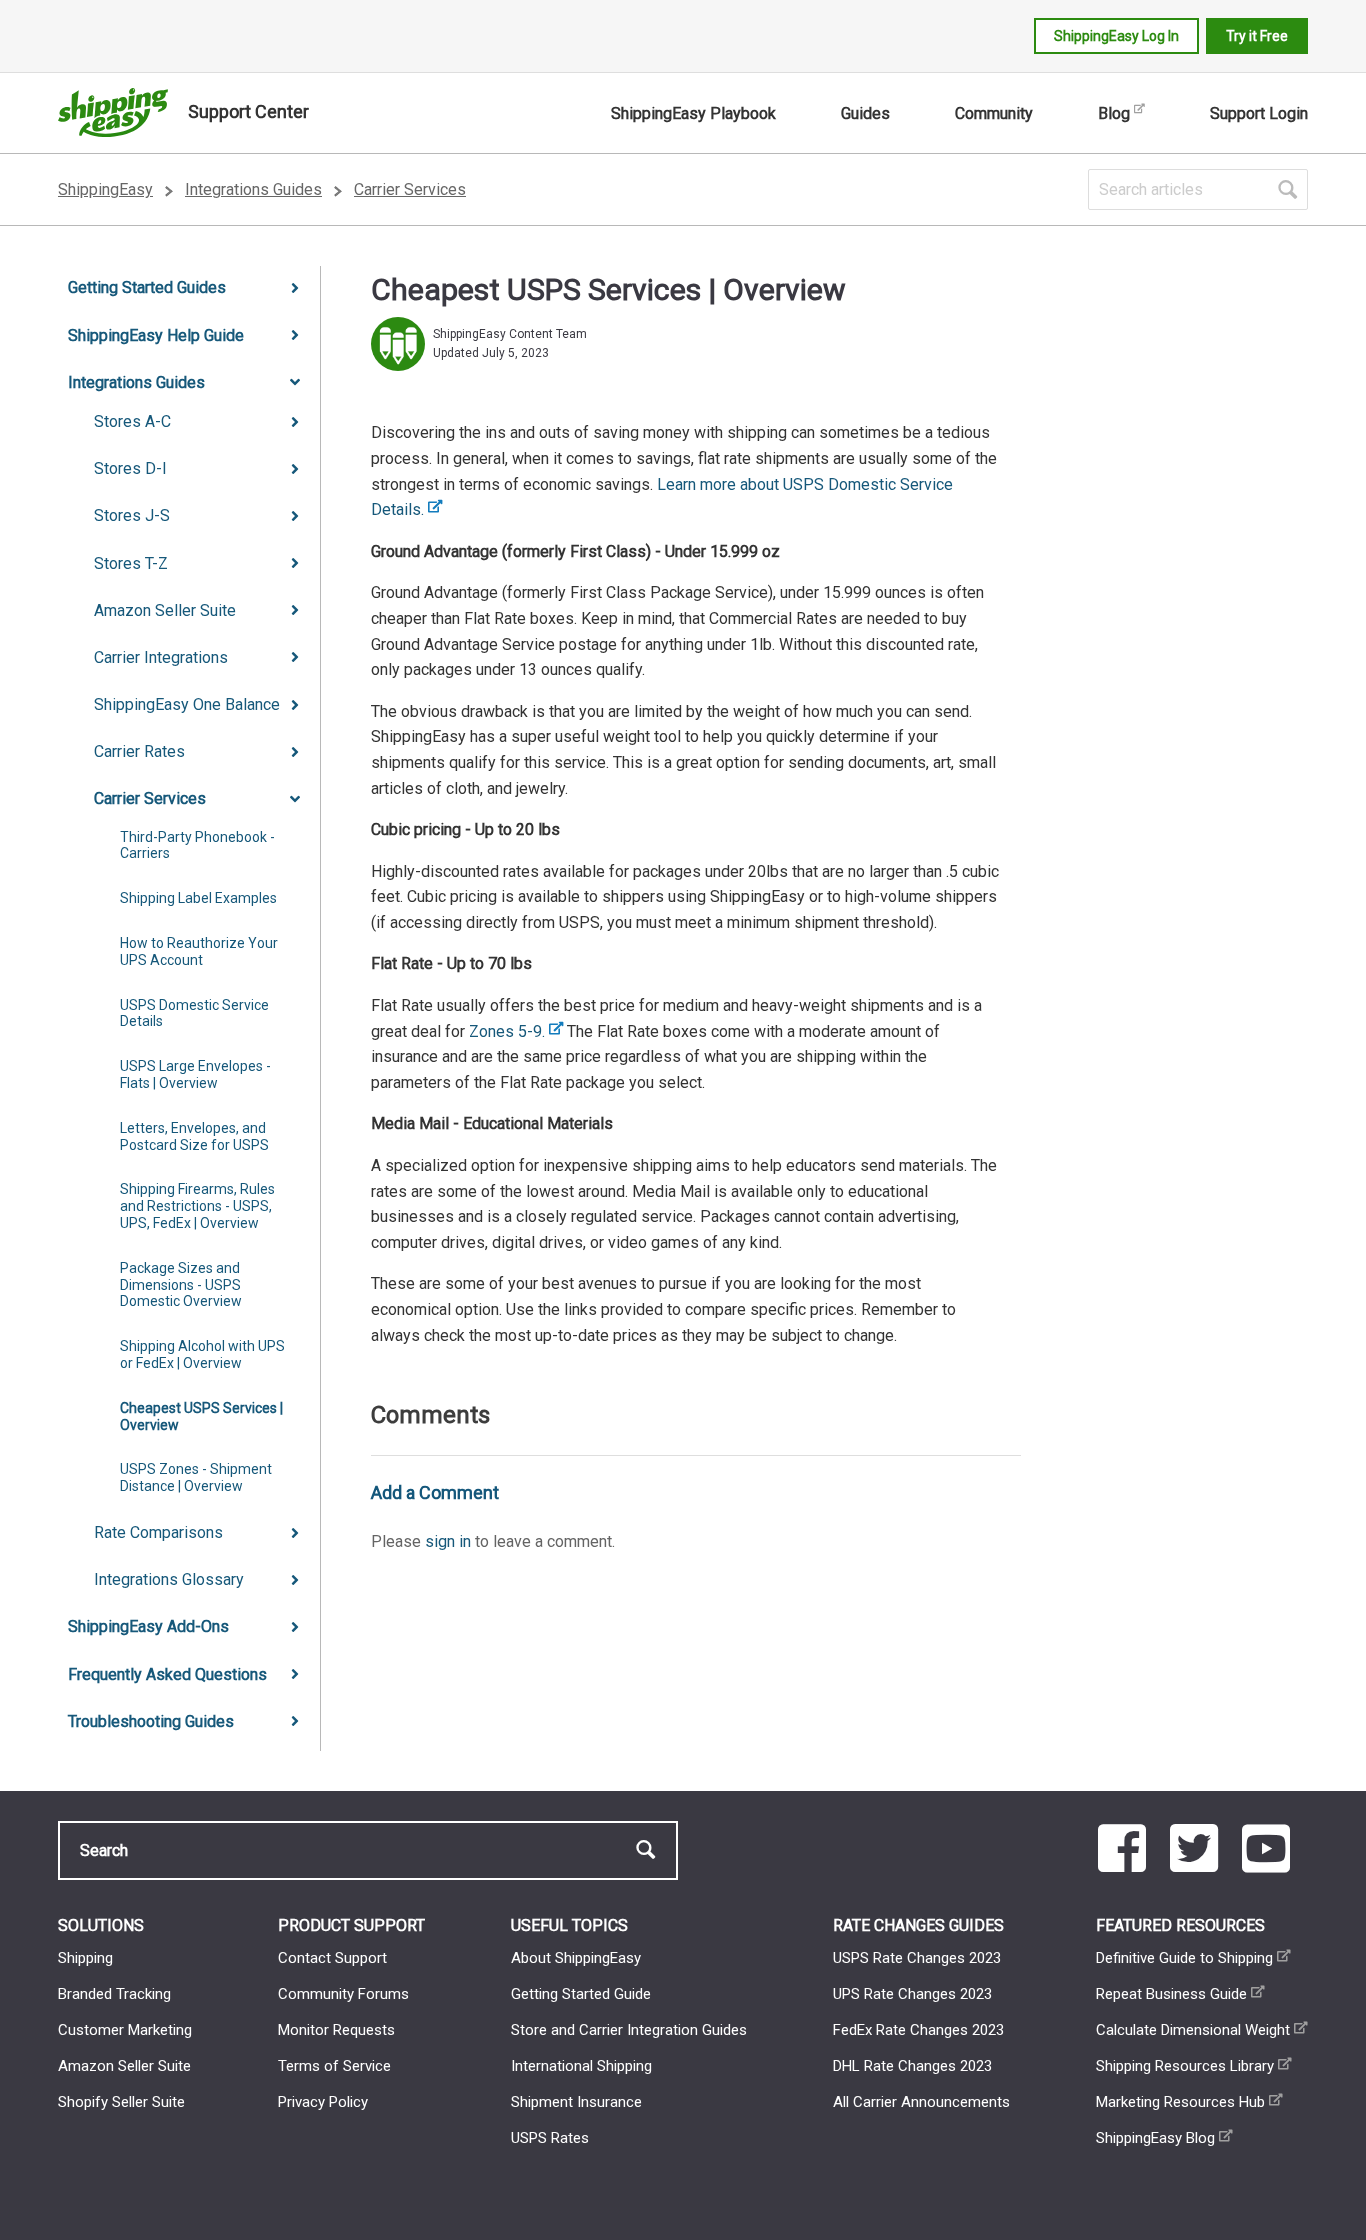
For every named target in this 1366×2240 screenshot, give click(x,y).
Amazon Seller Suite (165, 610)
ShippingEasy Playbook (693, 113)
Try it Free (1257, 36)
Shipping (85, 1958)
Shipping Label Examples (198, 898)
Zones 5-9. (507, 1031)
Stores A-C (132, 421)
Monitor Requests (336, 2030)
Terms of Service (334, 2066)
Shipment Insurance (576, 2102)
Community (994, 113)
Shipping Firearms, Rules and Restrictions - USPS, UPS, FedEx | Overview (197, 1206)
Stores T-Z (131, 563)
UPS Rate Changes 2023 (912, 1994)
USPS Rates (550, 2138)
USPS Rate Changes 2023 (917, 1958)
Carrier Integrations (161, 657)
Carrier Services (410, 189)
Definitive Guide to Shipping (1184, 1958)
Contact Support (332, 1958)
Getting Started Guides (147, 287)
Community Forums (343, 1994)
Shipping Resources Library (1185, 2066)
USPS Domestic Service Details (194, 1013)
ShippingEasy (105, 189)
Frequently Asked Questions (167, 1674)
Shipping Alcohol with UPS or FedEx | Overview (202, 1354)
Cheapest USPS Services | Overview (201, 1416)
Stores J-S (132, 515)
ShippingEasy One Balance (187, 704)
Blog (1114, 113)
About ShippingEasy (576, 1958)
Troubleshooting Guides (151, 1721)
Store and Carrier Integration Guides (629, 2030)
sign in (448, 1541)
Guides (865, 113)
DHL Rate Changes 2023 (912, 2066)
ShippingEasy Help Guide (156, 335)
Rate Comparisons (158, 1532)
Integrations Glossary (169, 1579)
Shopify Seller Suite (121, 2102)
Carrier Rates (139, 751)
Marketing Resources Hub (1180, 2102)
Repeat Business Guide (1171, 1994)
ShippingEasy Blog (1155, 2138)
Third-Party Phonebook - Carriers (197, 845)
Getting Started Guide (581, 1994)
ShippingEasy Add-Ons (148, 1626)
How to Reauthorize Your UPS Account (199, 951)
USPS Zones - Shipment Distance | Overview (196, 1477)
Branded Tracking (114, 1994)
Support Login (1259, 113)
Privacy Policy (323, 2102)
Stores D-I (130, 468)
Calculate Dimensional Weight (1193, 2030)
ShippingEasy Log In (1116, 36)
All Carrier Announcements (921, 2102)
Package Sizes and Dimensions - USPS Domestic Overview (181, 1285)
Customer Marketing (125, 2030)
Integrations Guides (253, 189)
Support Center (248, 111)
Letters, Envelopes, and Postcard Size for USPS (194, 1136)
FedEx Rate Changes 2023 (918, 2030)
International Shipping (581, 2066)
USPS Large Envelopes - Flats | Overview (195, 1074)
